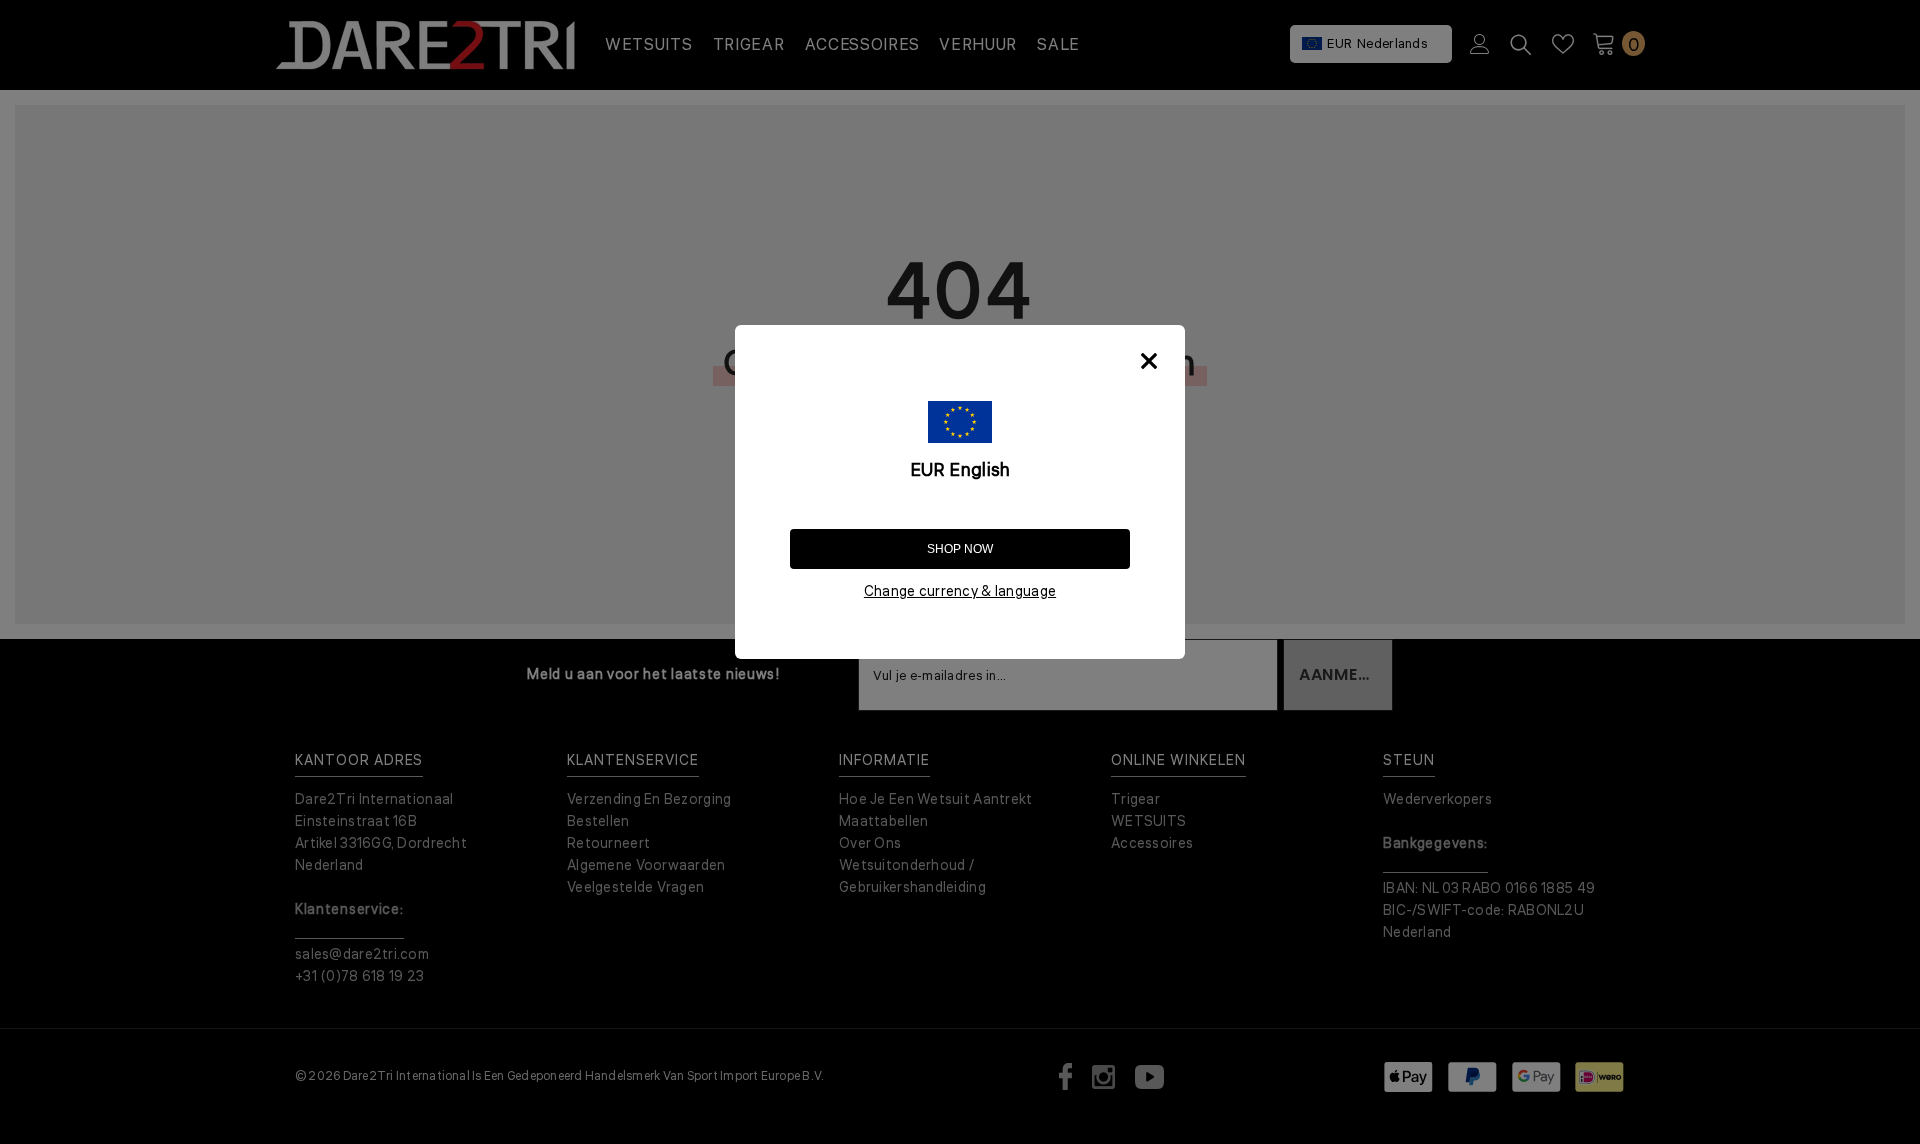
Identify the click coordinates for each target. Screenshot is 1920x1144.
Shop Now (960, 549)
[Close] (1149, 361)
